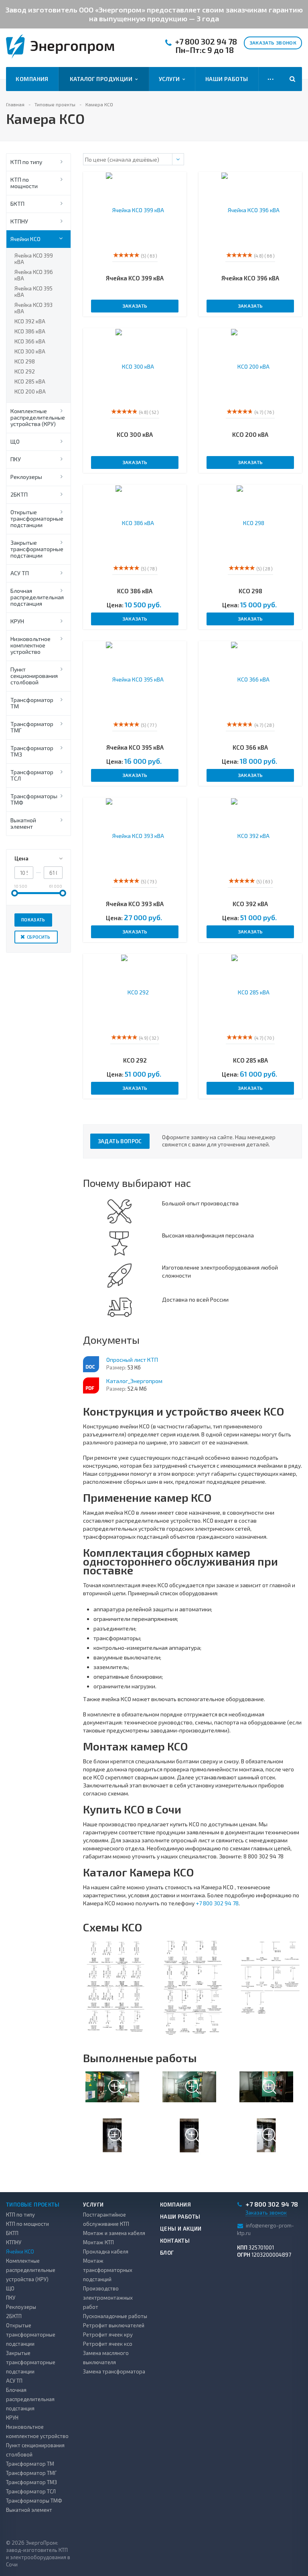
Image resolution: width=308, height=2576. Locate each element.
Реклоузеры (26, 477)
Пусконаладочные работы (115, 2316)
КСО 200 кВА (30, 391)
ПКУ (16, 459)
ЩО (15, 441)
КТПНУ (19, 221)
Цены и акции (181, 2229)
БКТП (17, 204)
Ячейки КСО (25, 239)
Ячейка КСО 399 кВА (34, 259)
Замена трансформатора (114, 2371)
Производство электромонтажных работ (108, 2298)
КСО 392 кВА (30, 321)
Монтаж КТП (98, 2242)
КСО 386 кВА (30, 331)
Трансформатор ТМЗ (32, 751)
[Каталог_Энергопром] (91, 1385)
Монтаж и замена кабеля (114, 2233)
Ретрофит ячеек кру (108, 2335)
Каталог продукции (102, 79)
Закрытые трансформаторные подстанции (37, 549)
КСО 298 (25, 361)
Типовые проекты (33, 2205)
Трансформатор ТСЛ (32, 775)
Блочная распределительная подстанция (37, 597)
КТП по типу (26, 162)
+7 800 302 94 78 (206, 42)
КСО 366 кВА (30, 341)
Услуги (171, 79)
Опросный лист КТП (132, 1360)
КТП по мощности (24, 183)
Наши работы (227, 79)
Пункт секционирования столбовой (34, 676)
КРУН (17, 621)
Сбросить (39, 937)
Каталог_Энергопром (134, 1381)
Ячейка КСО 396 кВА (34, 275)
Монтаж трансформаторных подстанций (108, 2270)
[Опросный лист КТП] (91, 1364)
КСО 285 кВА (30, 381)
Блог (167, 2253)
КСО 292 (25, 371)
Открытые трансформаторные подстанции (37, 518)
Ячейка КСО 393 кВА (33, 308)
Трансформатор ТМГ (32, 727)
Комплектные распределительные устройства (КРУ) (38, 417)
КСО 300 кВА (30, 351)
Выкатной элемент (23, 823)
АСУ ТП (20, 573)
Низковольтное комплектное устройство (30, 645)
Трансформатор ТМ (32, 703)
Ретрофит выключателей (114, 2325)
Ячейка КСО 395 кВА (33, 292)
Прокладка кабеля (106, 2251)
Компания (32, 79)
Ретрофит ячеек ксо (108, 2344)
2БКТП (19, 494)
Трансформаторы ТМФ (34, 799)
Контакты (175, 2241)
